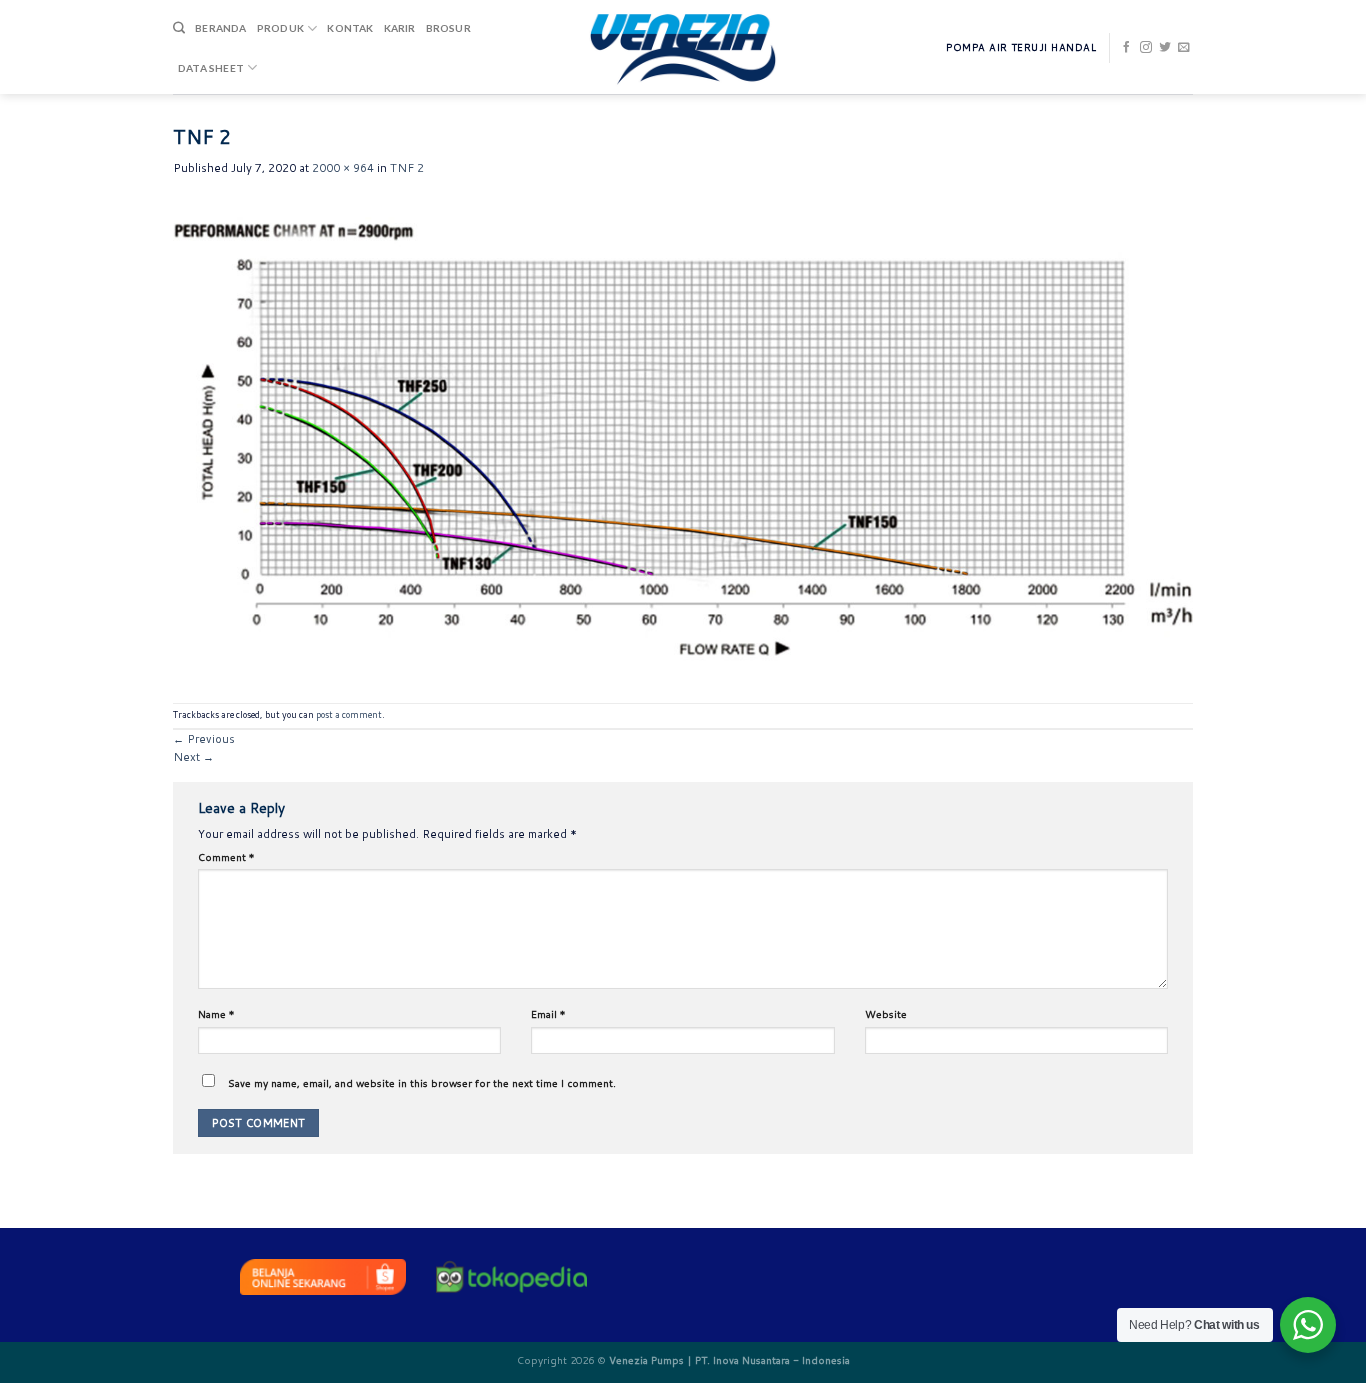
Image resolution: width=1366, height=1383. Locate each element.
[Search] (179, 28)
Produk (280, 28)
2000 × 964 (343, 168)
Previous (204, 739)
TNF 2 (407, 168)
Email (548, 1014)
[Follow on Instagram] (1146, 48)
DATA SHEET (211, 68)
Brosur (448, 28)
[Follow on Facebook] (1127, 48)
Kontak (350, 28)
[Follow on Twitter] (1165, 48)
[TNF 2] (683, 439)
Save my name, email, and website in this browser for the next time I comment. (422, 1083)
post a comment (349, 714)
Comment (226, 857)
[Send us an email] (1184, 48)
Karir (400, 28)
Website (886, 1014)
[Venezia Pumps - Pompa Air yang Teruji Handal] (683, 47)
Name (216, 1014)
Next (193, 757)
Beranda (220, 28)
